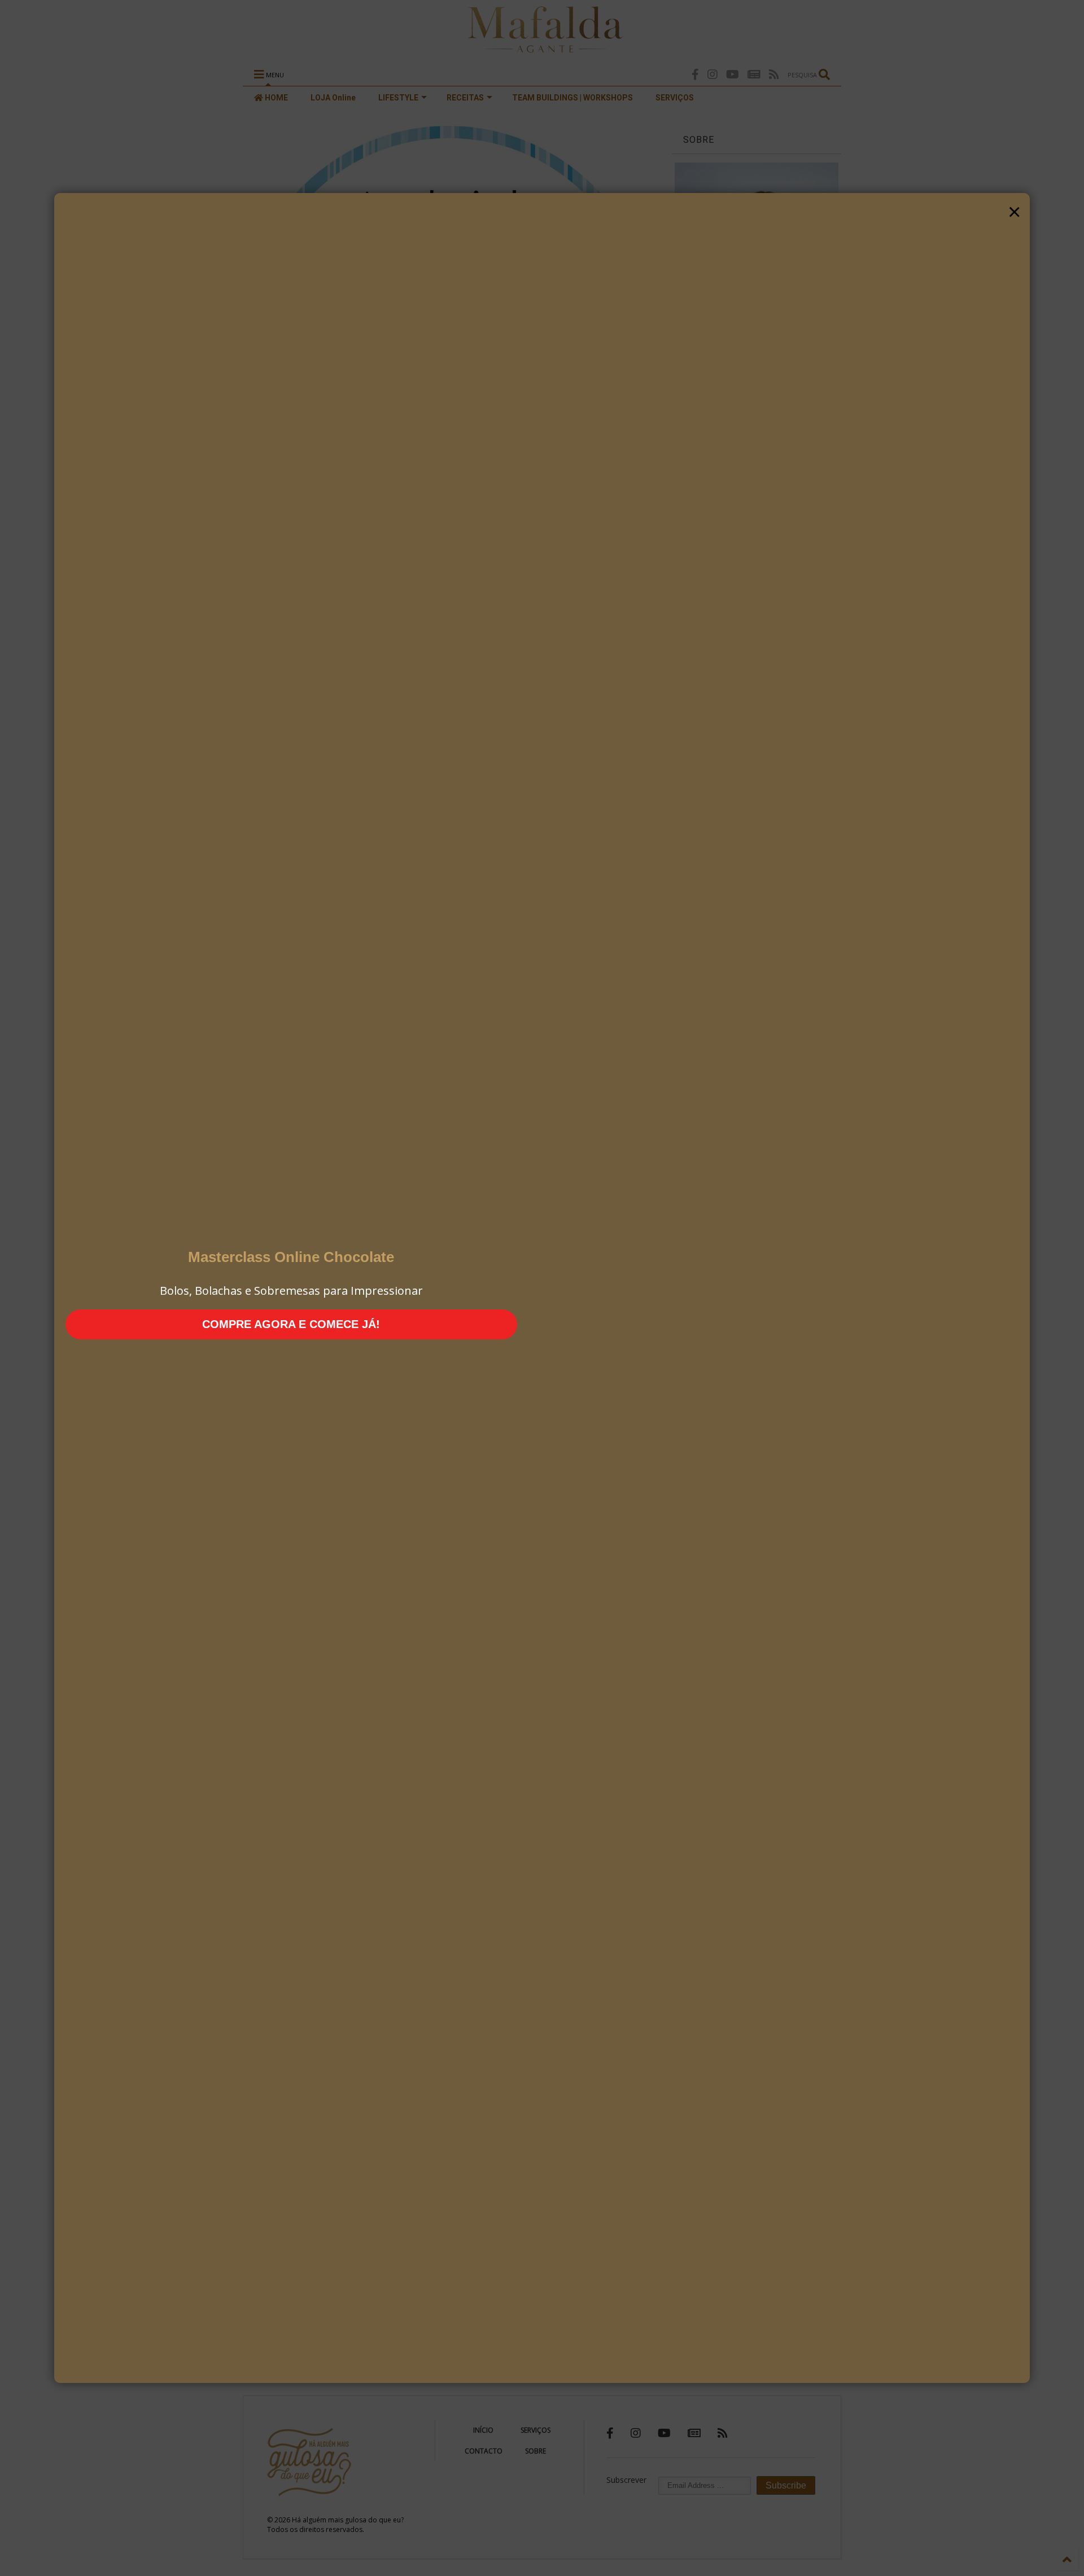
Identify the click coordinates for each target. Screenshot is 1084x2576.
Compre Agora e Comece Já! (291, 1324)
